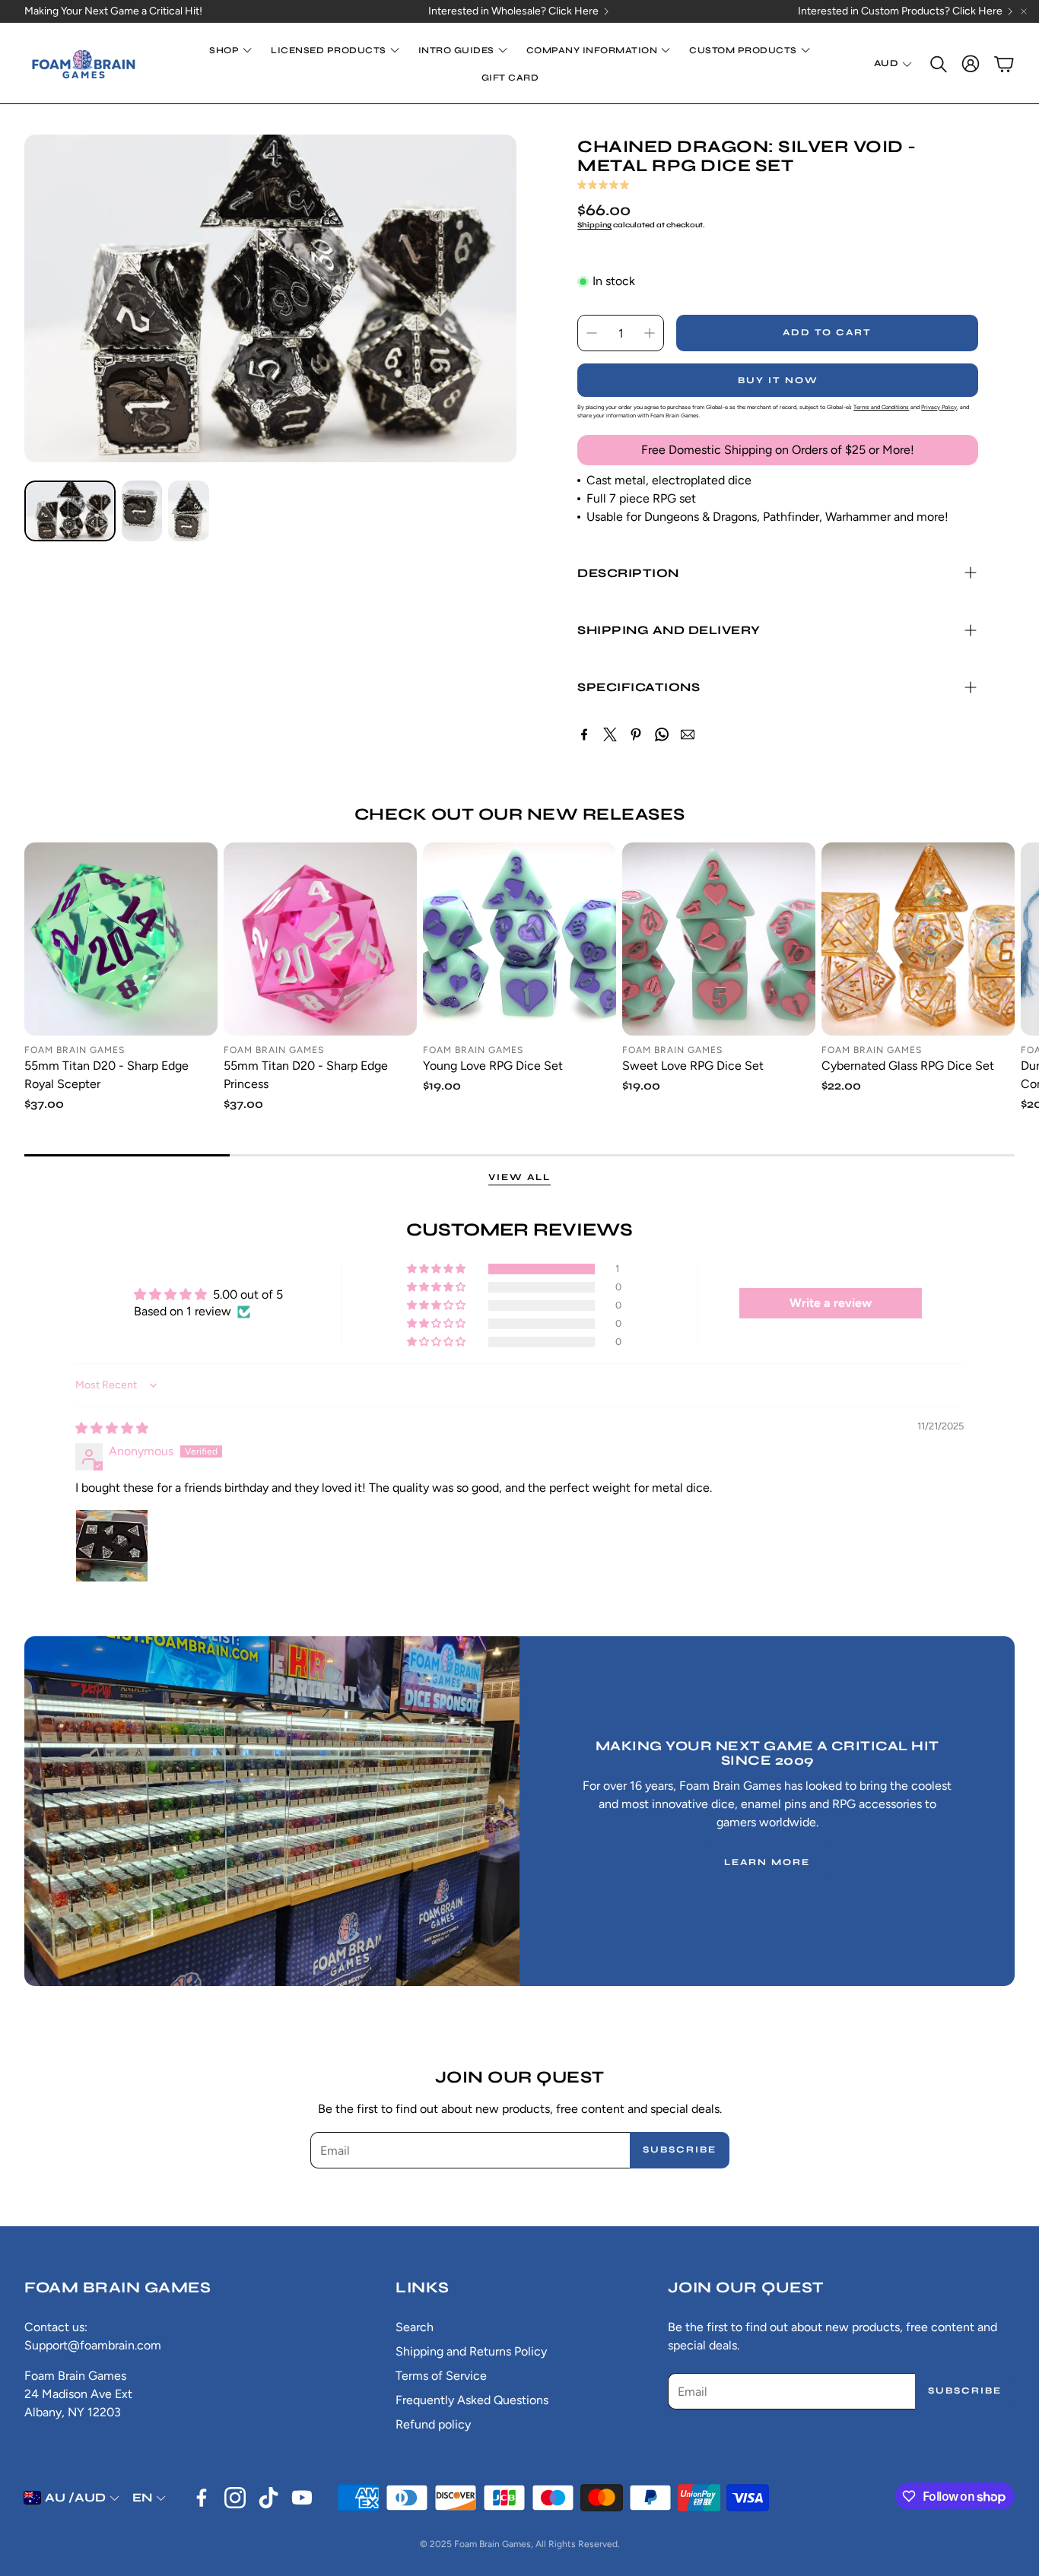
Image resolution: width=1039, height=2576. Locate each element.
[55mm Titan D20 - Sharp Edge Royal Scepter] (121, 939)
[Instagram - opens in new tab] (235, 2498)
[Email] (688, 734)
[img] (112, 1428)
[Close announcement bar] (1024, 11)
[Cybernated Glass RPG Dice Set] (918, 939)
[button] (937, 64)
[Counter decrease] (592, 333)
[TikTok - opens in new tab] (268, 2498)
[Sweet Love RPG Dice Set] (719, 939)
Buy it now (778, 380)
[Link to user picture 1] (112, 1546)
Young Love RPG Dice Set (493, 1066)
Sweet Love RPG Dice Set (693, 1066)
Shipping (594, 225)
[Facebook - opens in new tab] (202, 2498)
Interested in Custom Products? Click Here (900, 11)
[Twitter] (610, 734)
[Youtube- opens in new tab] (302, 2498)
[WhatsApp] (662, 734)
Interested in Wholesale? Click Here (513, 11)
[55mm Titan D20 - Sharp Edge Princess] (320, 939)
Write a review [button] (831, 1303)
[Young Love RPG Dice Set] (519, 939)
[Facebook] (584, 734)
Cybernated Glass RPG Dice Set (908, 1066)
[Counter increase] (650, 333)
